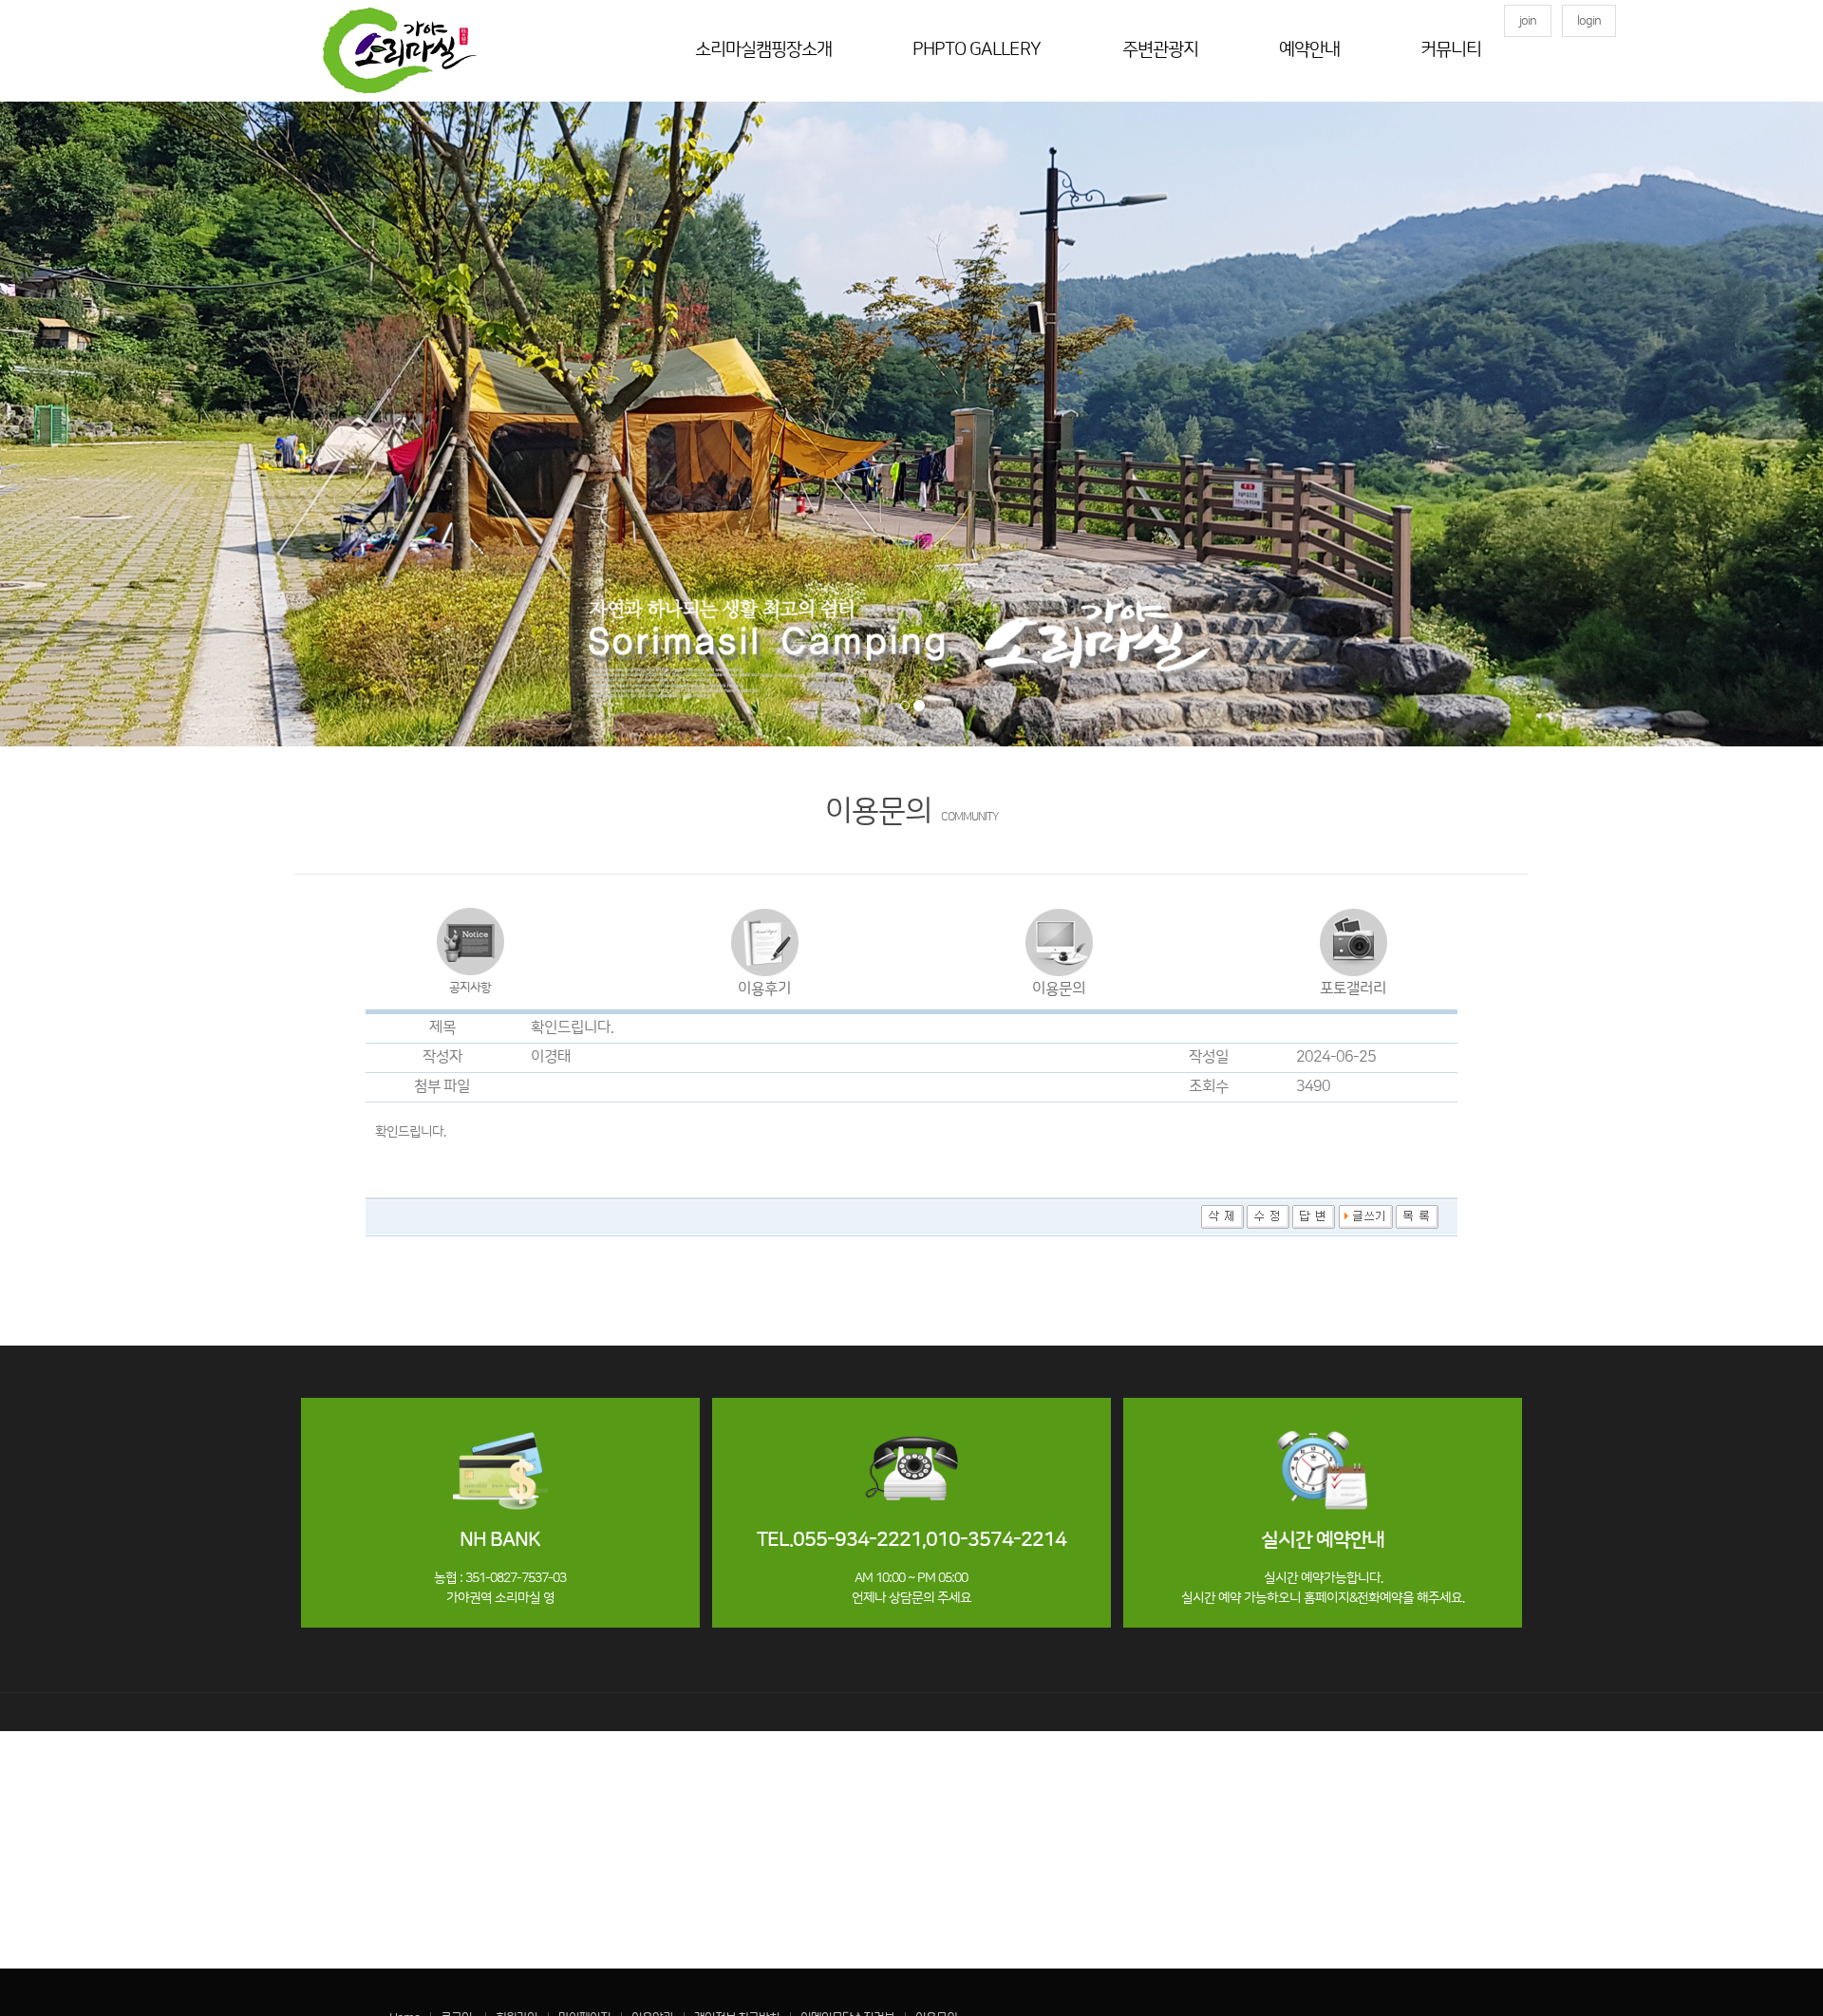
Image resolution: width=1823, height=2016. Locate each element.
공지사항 (470, 988)
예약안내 (1309, 50)
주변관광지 (1160, 50)
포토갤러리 (1353, 989)
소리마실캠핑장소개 (763, 50)
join (1528, 21)
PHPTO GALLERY (977, 50)
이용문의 (1059, 989)
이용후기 (764, 989)
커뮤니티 (1451, 50)
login (1589, 21)
